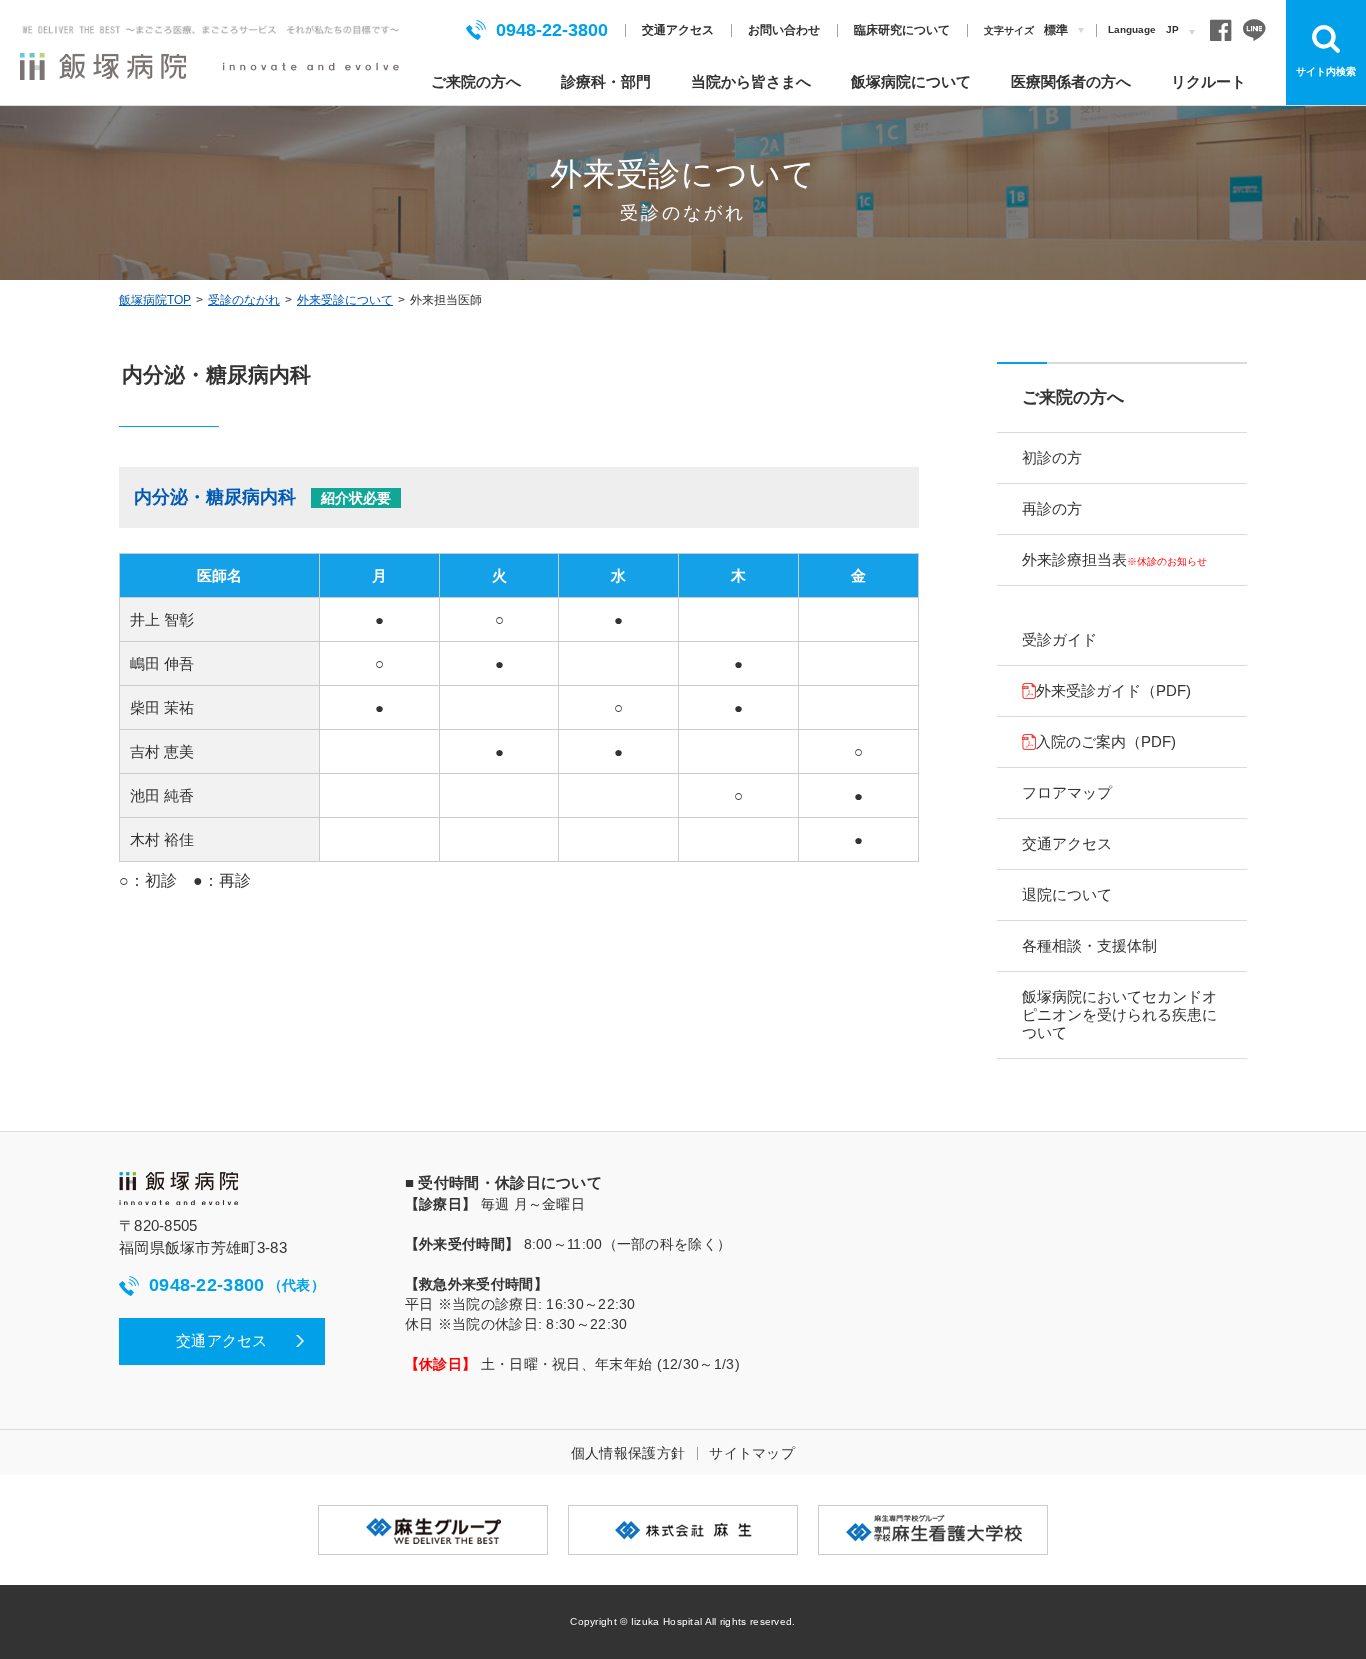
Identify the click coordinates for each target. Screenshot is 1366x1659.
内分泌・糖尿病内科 (262, 497)
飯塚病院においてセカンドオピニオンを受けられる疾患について (1119, 1014)
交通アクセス (678, 30)
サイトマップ (752, 1453)
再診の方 (1052, 508)
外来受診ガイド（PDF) (1113, 690)
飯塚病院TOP (155, 300)
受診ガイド (1059, 639)
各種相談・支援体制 (1089, 945)
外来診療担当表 (1114, 559)
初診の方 (1052, 457)
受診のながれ (244, 300)
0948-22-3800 (552, 30)
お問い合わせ (784, 30)
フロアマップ (1067, 792)
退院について (1067, 894)
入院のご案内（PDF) (1106, 741)
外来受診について (345, 300)
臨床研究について (902, 30)
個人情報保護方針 (628, 1453)
